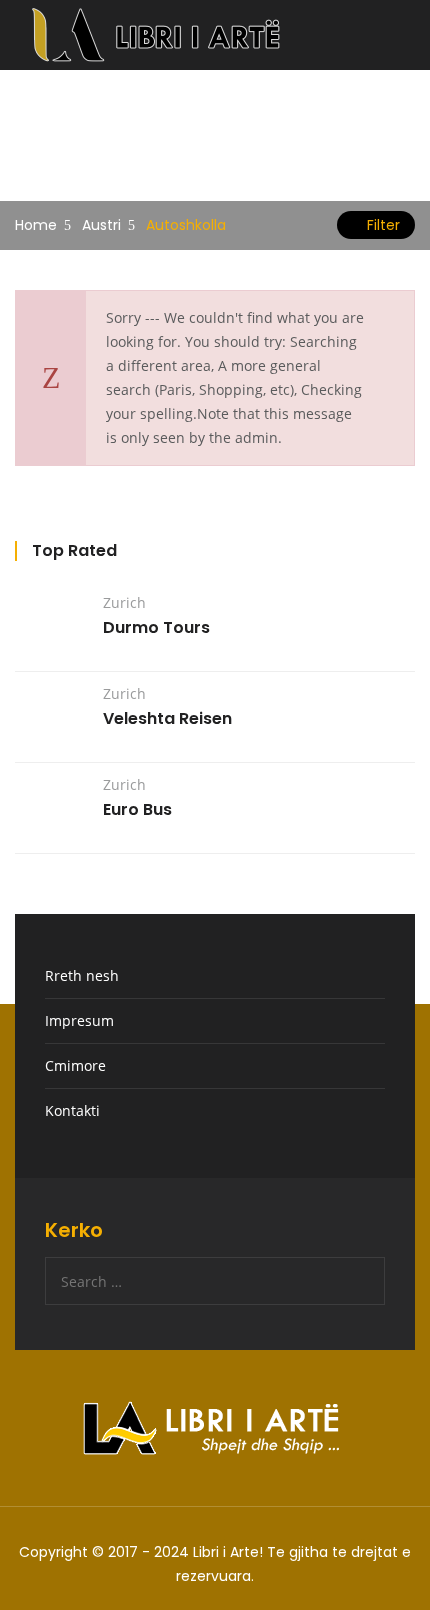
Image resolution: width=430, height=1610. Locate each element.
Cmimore (75, 1065)
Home (36, 225)
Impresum (79, 1020)
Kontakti (72, 1110)
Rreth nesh (82, 975)
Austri (101, 225)
